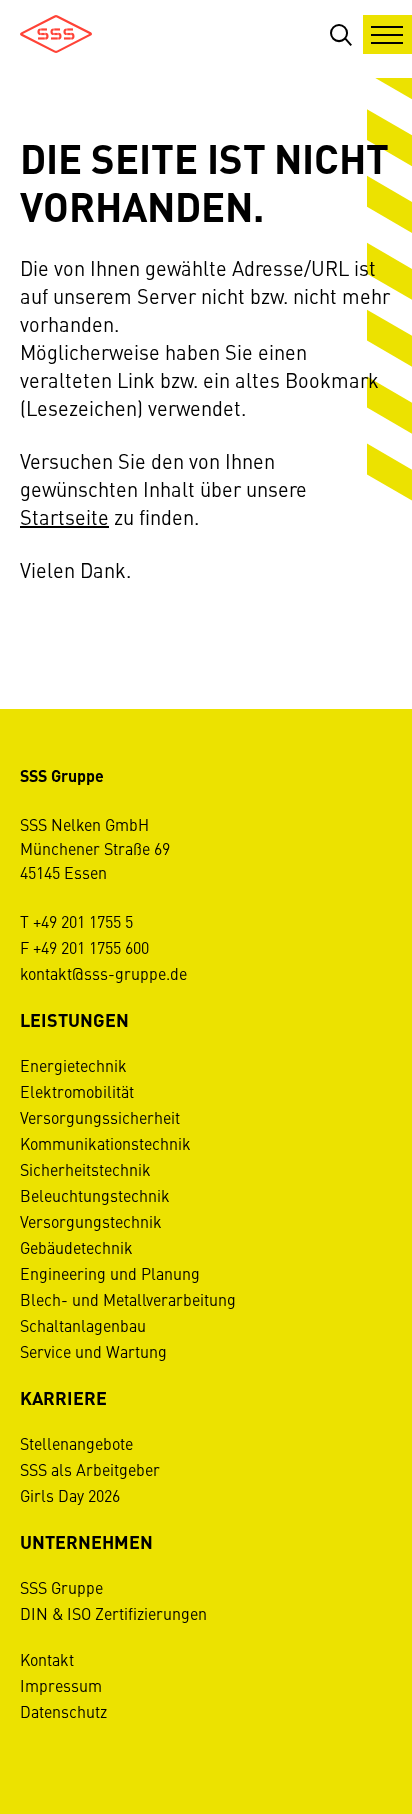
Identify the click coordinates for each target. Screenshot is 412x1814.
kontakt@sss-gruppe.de (103, 973)
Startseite (64, 516)
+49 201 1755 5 (83, 921)
